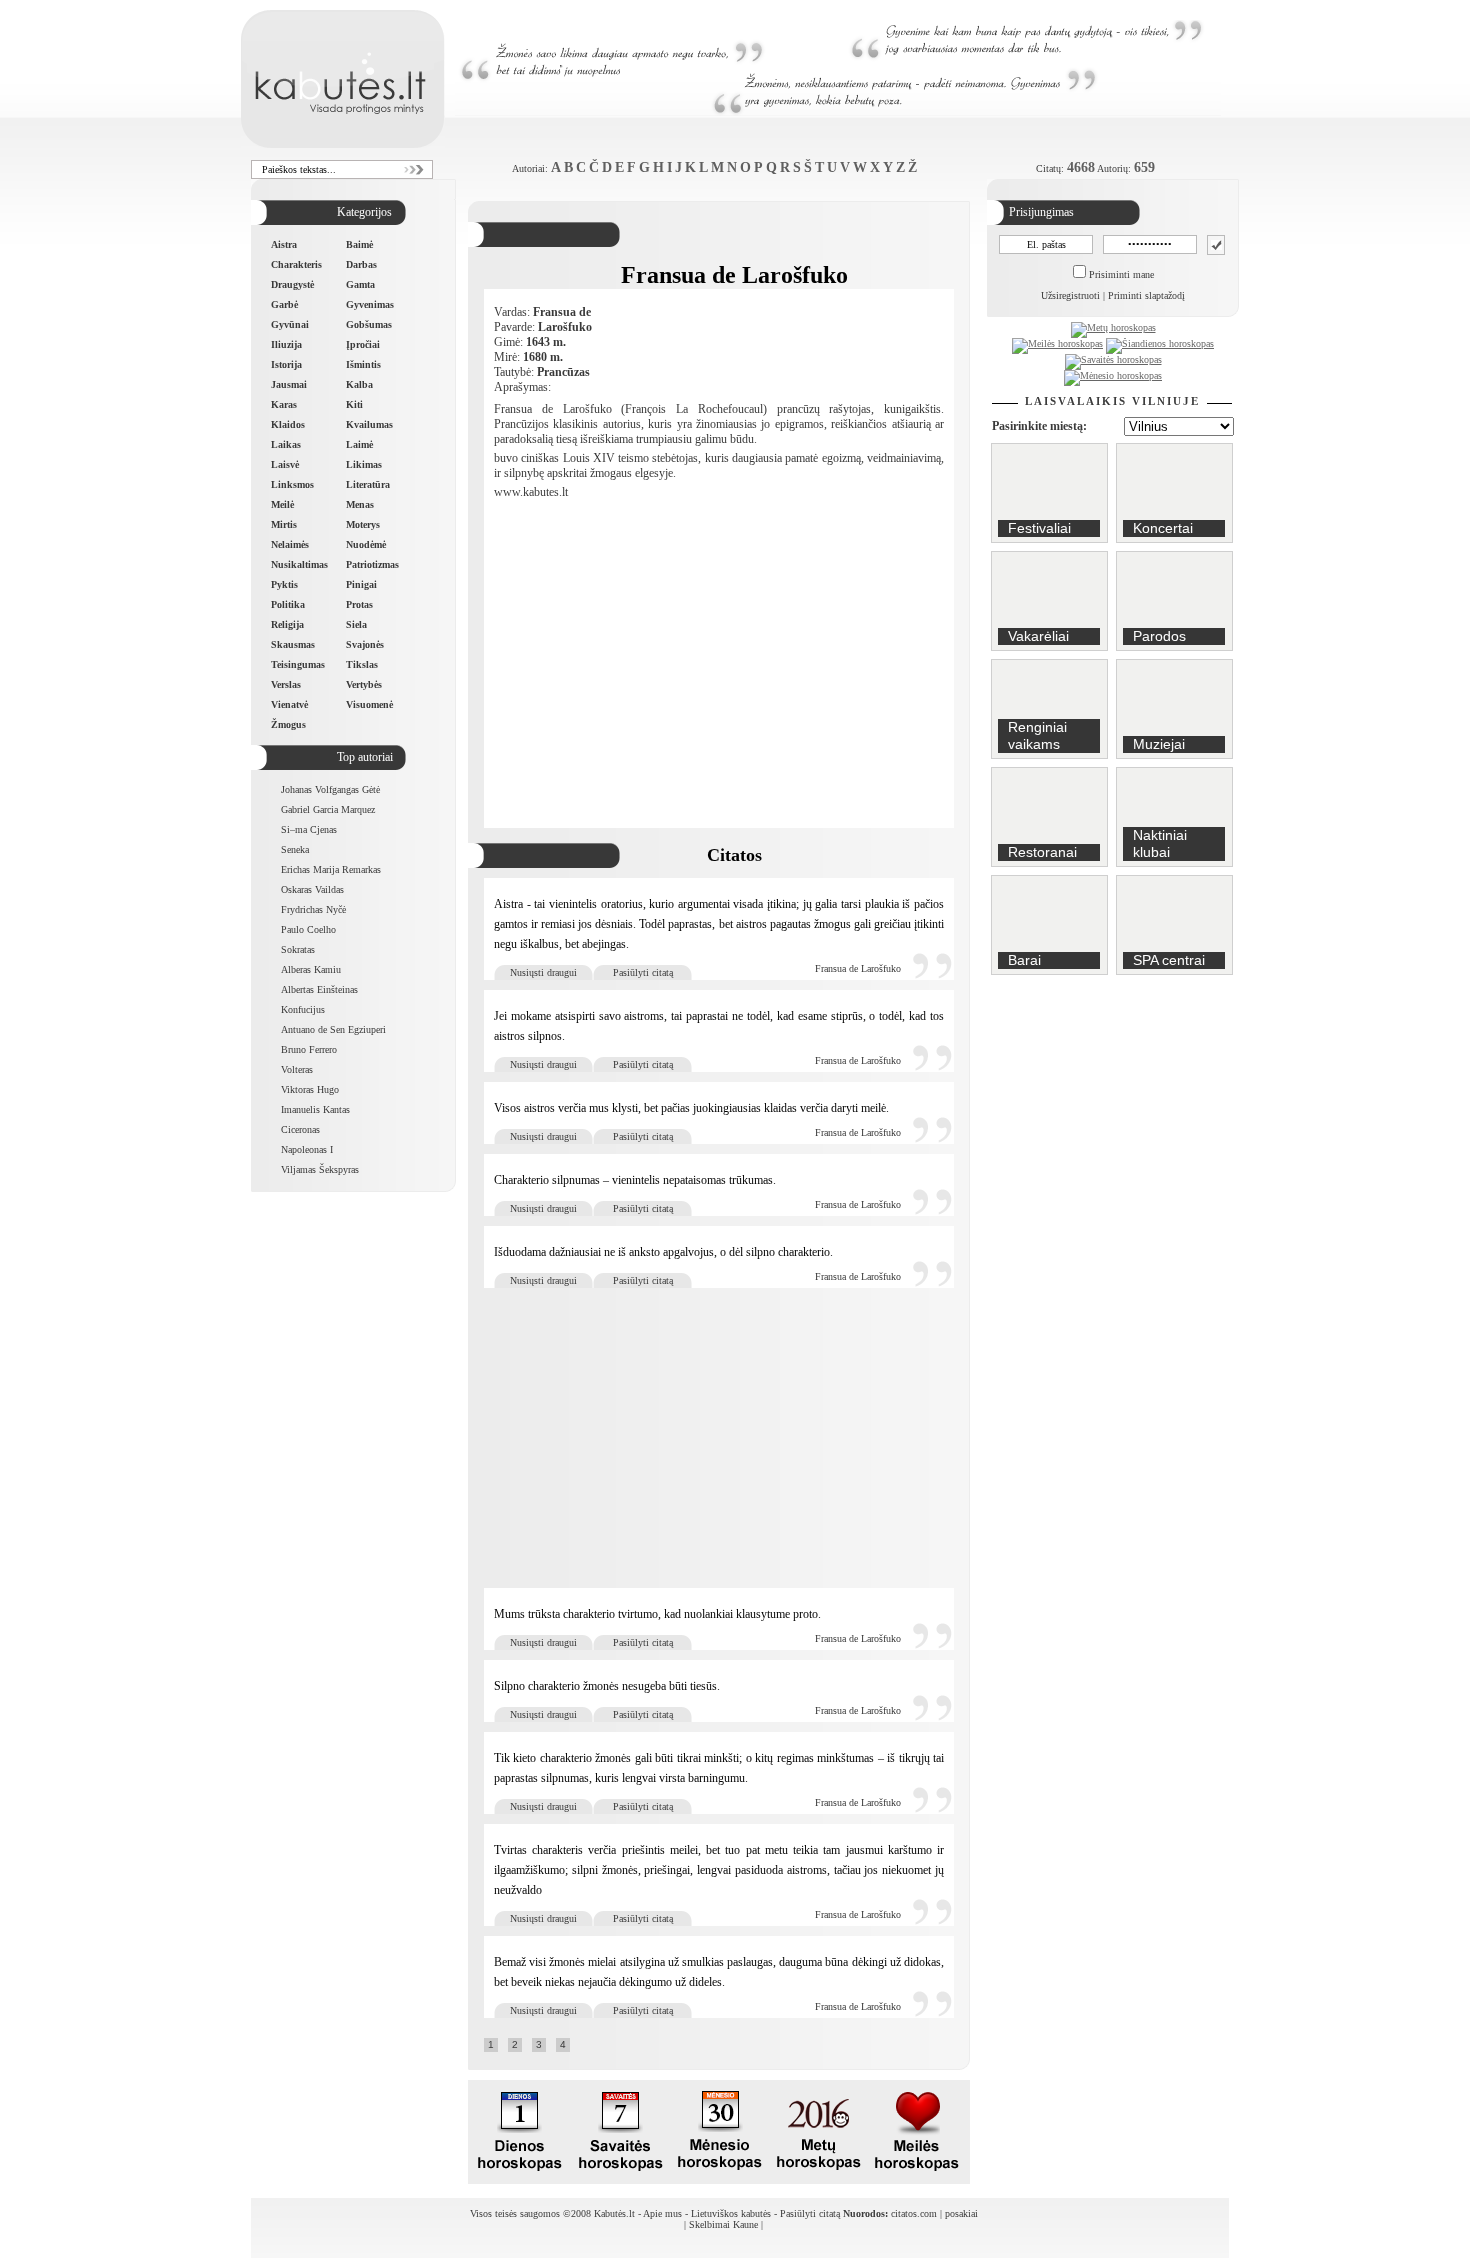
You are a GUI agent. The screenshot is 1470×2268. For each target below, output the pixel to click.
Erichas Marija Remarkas (331, 869)
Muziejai (1159, 744)
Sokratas (298, 949)
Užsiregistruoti (1070, 295)
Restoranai (1042, 852)
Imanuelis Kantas (315, 1109)
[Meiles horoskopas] (917, 2178)
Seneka (295, 849)
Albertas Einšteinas (319, 989)
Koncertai (1163, 528)
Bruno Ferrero (309, 1049)
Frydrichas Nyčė (313, 909)
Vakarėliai (1038, 636)
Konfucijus (303, 1009)
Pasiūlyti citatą (643, 972)
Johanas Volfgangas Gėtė (330, 789)
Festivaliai (1039, 528)
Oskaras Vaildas (312, 889)
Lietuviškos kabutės (731, 2213)
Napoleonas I (307, 1149)
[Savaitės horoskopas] (1113, 359)
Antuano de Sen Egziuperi (333, 1029)
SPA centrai (1169, 960)
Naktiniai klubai (1160, 843)
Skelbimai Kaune (723, 2224)
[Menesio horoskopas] (719, 2178)
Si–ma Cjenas (309, 829)
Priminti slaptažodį (1146, 295)
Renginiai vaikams (1037, 735)
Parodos (1159, 636)
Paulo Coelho (308, 929)
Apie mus (662, 2213)
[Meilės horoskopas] (1057, 343)
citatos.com (914, 2213)
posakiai (961, 2213)
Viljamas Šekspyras (320, 1169)
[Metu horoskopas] (818, 2178)
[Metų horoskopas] (1113, 327)
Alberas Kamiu (311, 969)
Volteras (297, 1069)
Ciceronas (300, 1129)
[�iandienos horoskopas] (521, 2178)
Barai (1024, 960)
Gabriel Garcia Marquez (328, 809)
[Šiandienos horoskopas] (1160, 343)
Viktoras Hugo (310, 1089)
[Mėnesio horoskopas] (1113, 375)
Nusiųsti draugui (543, 972)
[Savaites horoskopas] (620, 2178)
